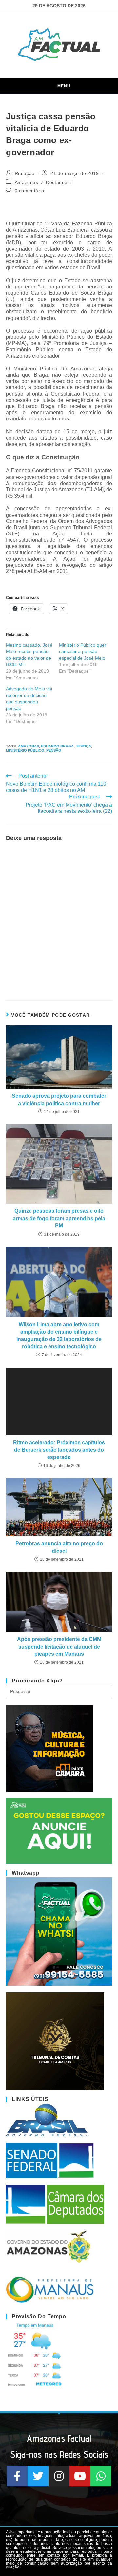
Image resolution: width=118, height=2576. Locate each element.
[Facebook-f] (17, 2476)
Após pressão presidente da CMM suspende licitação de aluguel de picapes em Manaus (59, 1647)
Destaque (57, 182)
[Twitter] (38, 2476)
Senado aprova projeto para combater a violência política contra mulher (59, 1099)
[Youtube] (80, 2476)
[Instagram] (59, 2476)
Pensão (54, 750)
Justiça (83, 746)
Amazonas (27, 182)
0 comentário (29, 191)
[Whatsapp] (101, 2476)
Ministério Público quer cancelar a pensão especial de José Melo (83, 651)
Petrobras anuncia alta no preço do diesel (59, 1547)
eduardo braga (57, 746)
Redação (25, 173)
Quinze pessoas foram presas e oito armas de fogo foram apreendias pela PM (59, 1218)
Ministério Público (25, 750)
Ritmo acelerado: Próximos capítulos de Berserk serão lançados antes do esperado (59, 1450)
